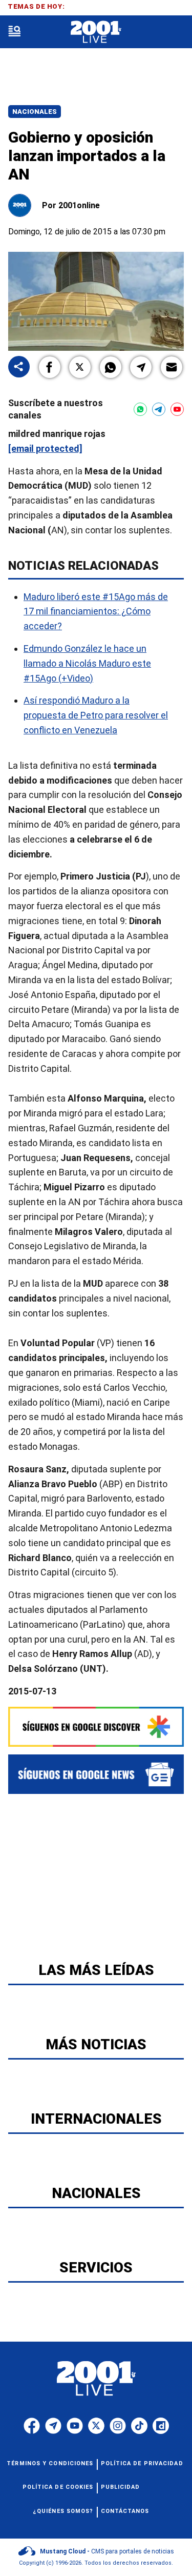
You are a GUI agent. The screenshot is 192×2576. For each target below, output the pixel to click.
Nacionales (35, 112)
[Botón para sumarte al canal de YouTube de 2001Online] (177, 409)
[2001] (96, 32)
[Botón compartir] (19, 367)
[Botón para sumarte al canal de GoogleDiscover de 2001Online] (96, 1727)
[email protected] (45, 448)
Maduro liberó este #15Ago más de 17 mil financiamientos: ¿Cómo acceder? (96, 612)
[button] (50, 367)
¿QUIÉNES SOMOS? (63, 2511)
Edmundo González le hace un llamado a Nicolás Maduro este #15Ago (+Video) (87, 663)
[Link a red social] (32, 2426)
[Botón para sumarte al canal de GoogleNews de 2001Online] (96, 1774)
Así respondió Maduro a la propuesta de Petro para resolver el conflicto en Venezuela (96, 715)
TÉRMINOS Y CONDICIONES (50, 2463)
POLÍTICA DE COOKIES (58, 2487)
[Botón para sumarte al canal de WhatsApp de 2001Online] (140, 409)
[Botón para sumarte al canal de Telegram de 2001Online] (159, 409)
